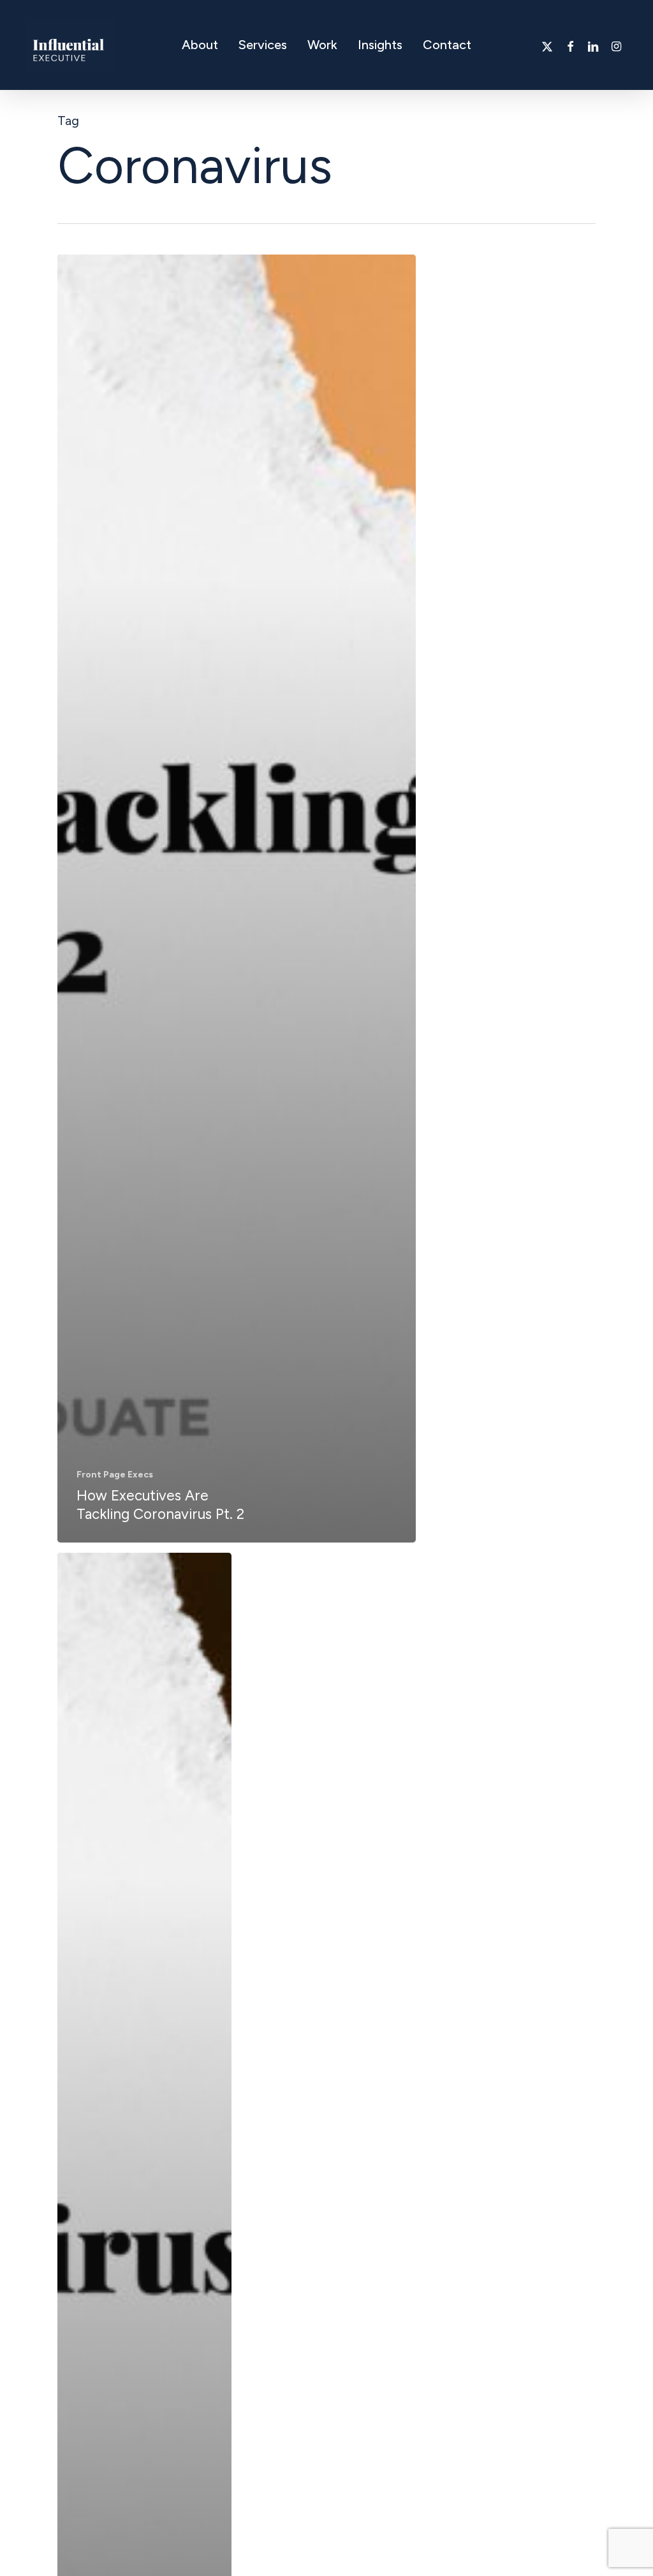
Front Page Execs (115, 1475)
